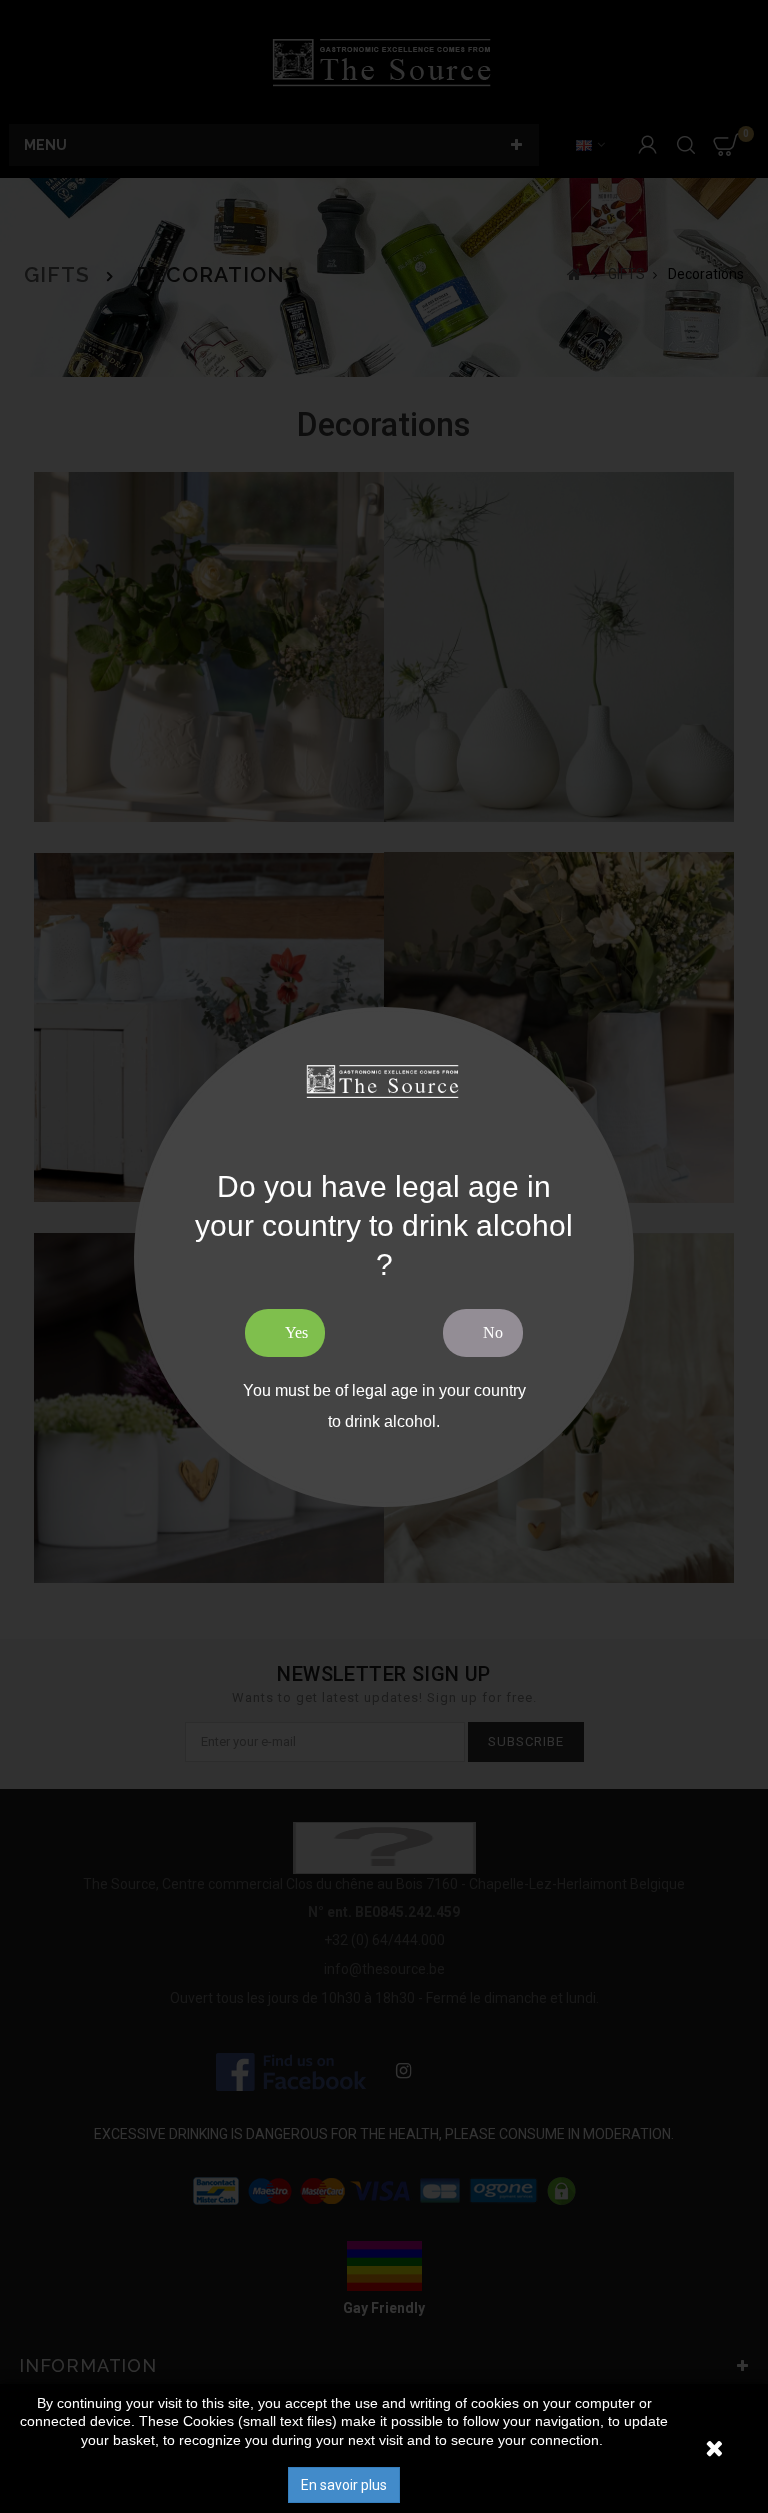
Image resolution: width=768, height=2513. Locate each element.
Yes (296, 1332)
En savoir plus (344, 2485)
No (493, 1332)
